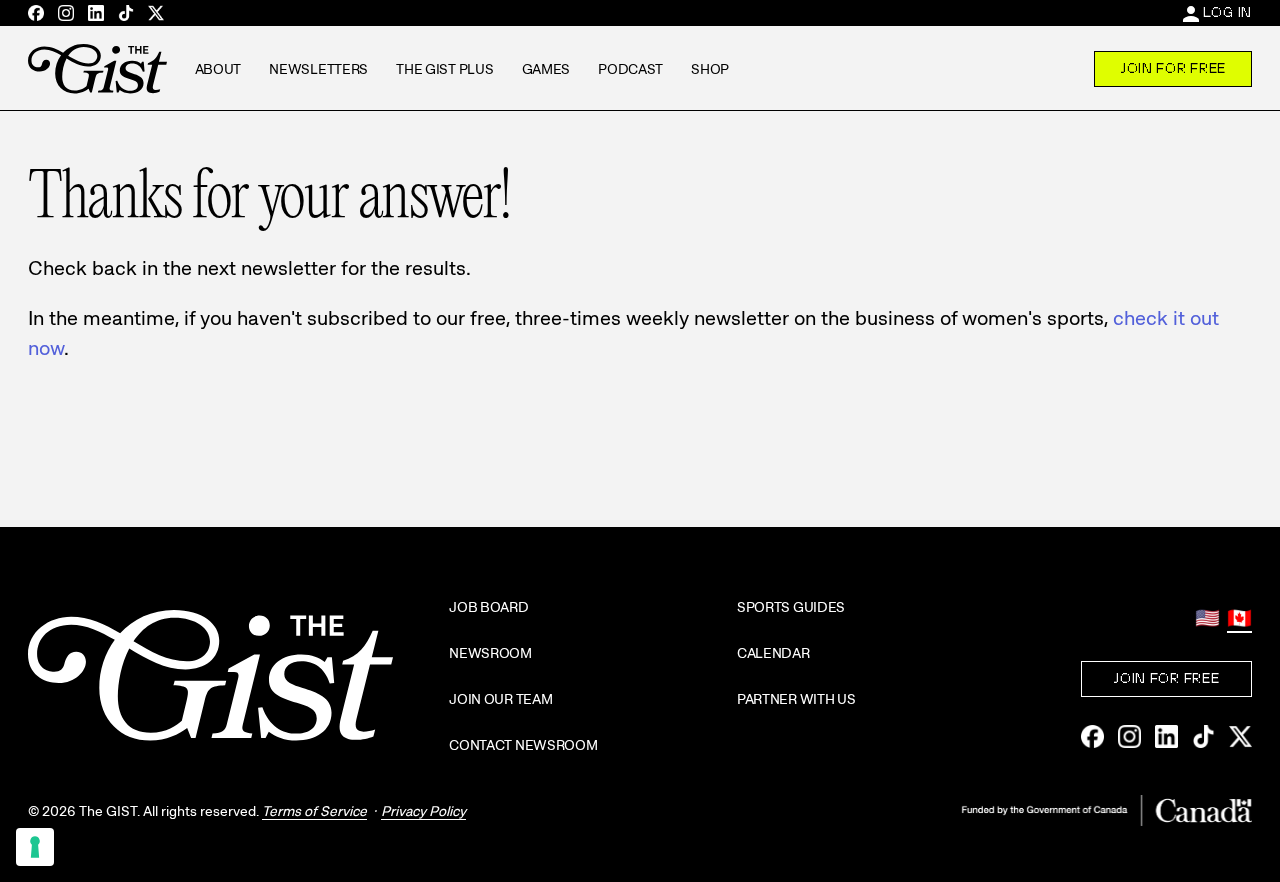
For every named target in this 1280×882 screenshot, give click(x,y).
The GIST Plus (444, 69)
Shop (710, 69)
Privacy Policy (423, 811)
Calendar (773, 653)
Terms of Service (314, 811)
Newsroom (490, 653)
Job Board (488, 607)
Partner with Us (796, 699)
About (218, 69)
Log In (1227, 12)
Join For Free (1173, 68)
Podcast (630, 69)
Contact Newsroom (523, 745)
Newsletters (318, 69)
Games (546, 69)
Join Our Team (500, 699)
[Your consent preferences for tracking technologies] (35, 847)
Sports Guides (791, 607)
